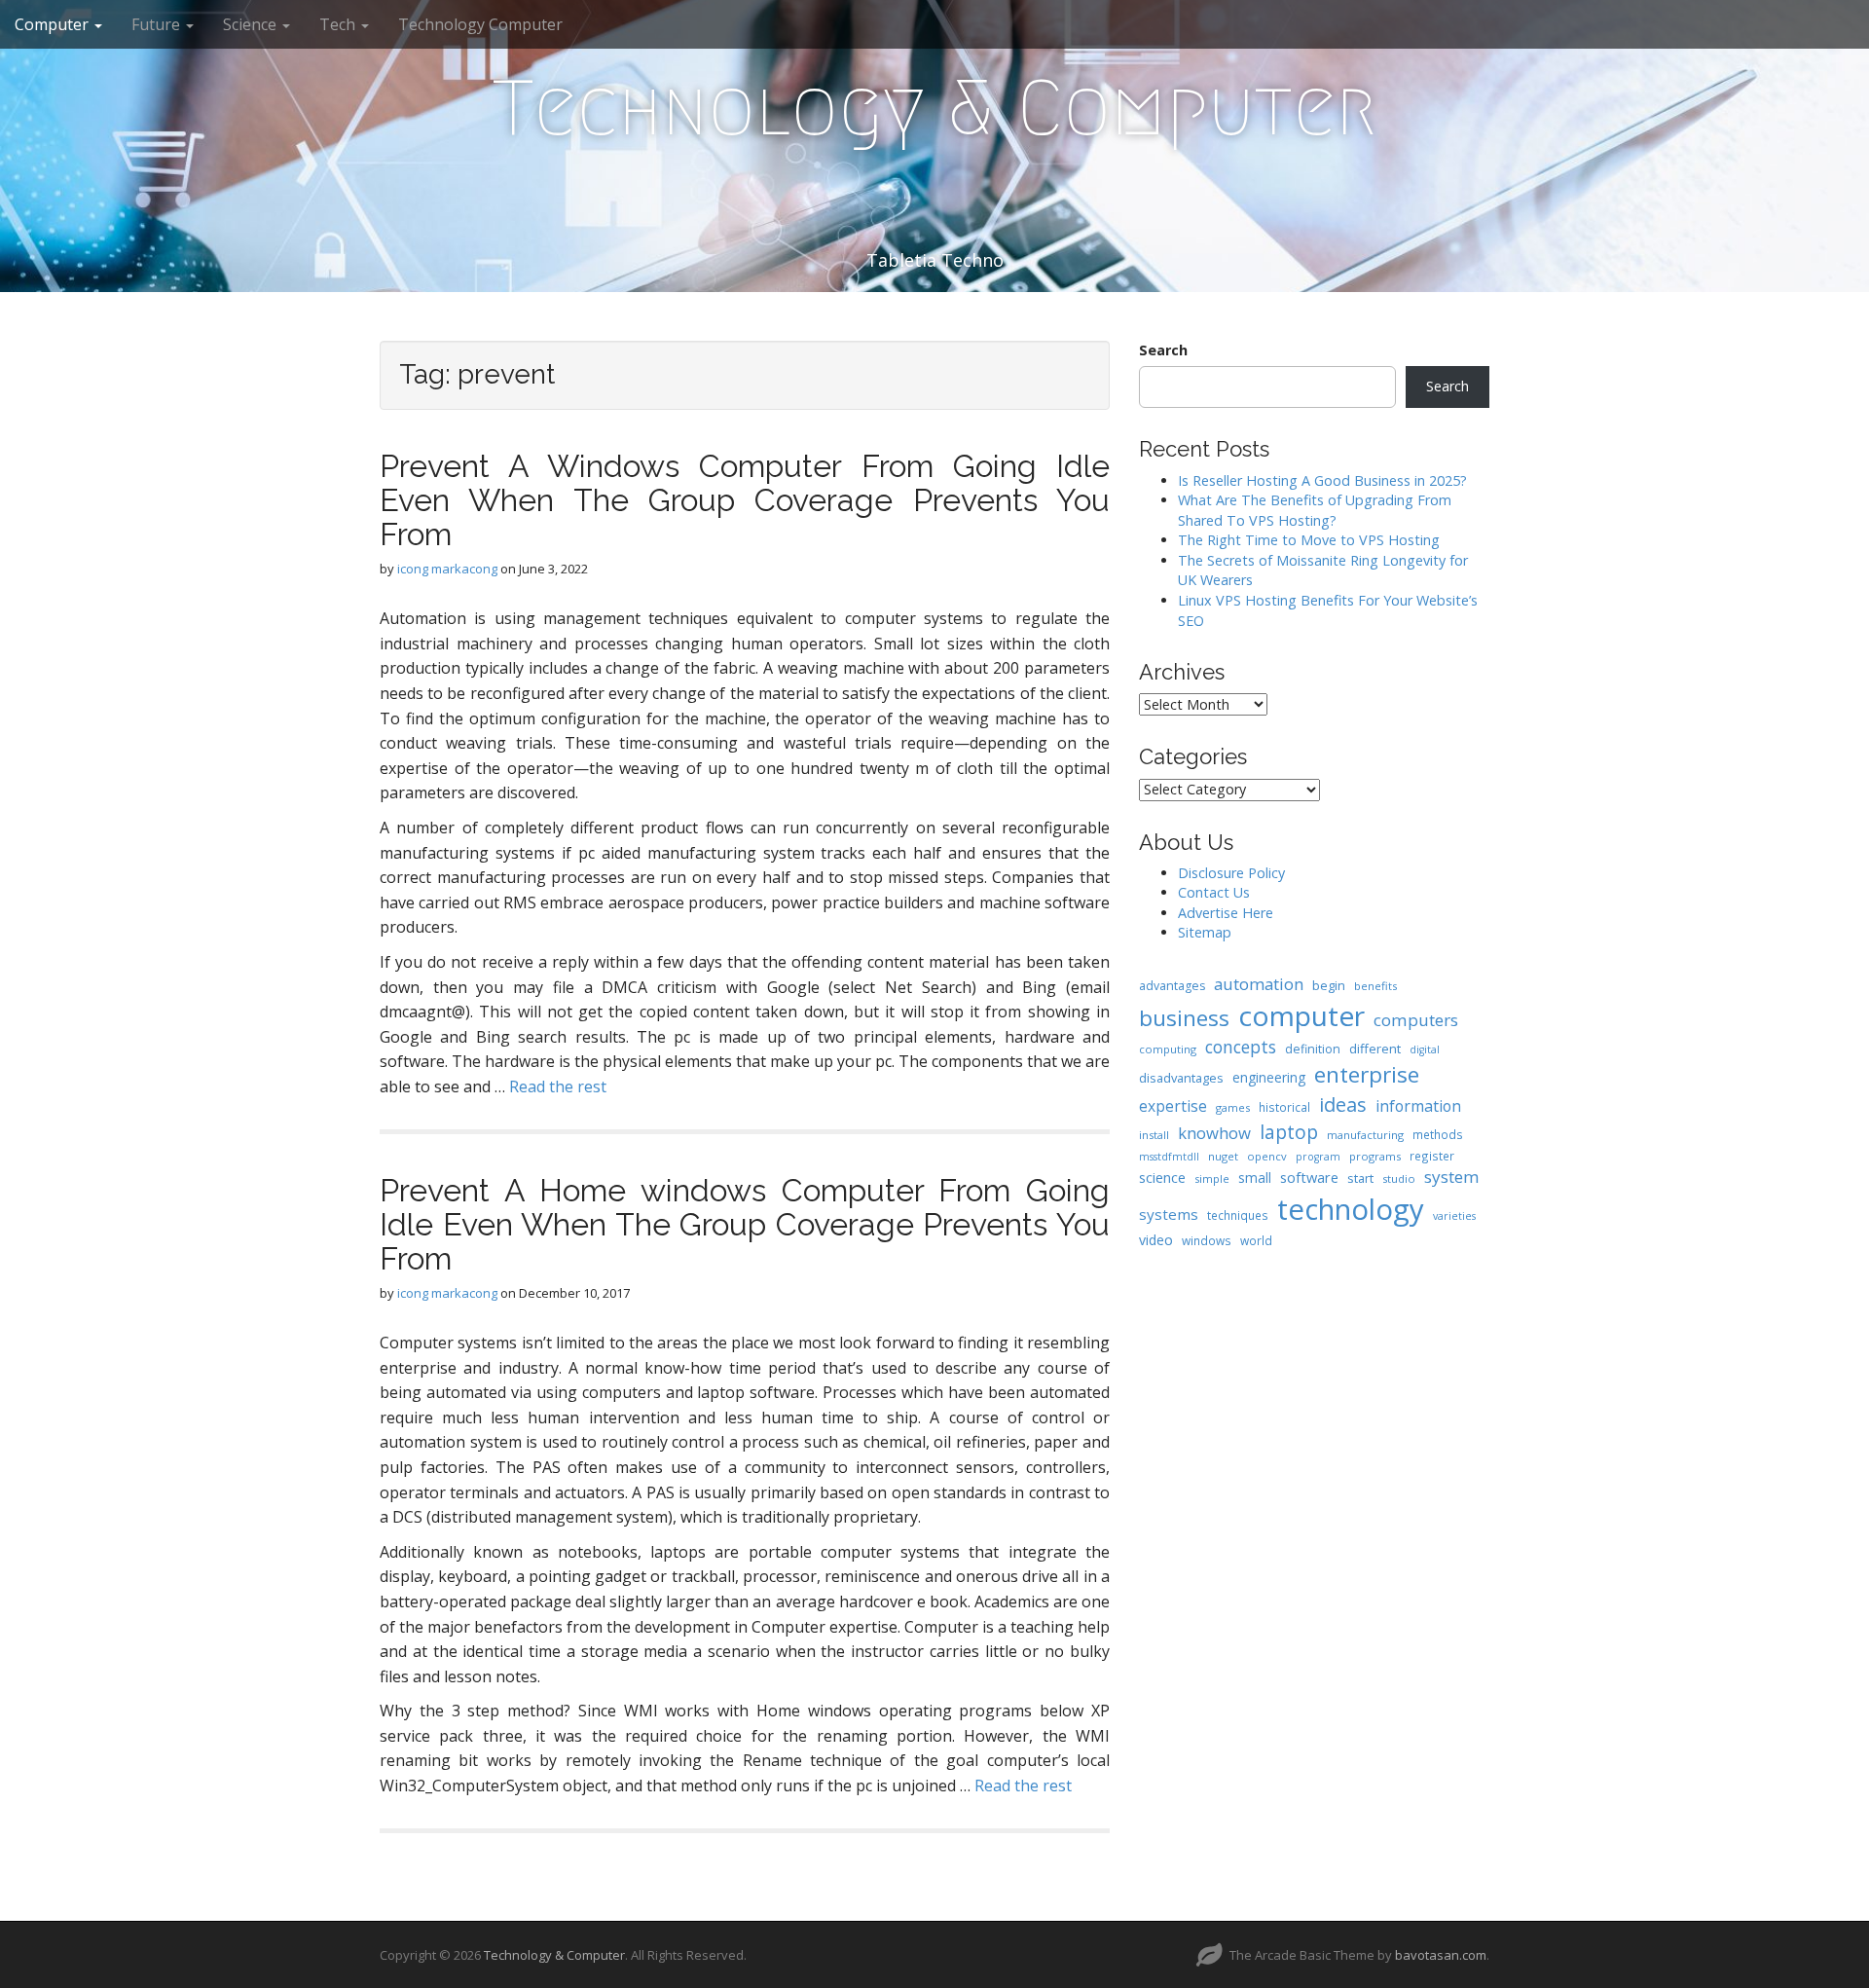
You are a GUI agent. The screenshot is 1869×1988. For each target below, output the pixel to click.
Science (252, 24)
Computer (54, 24)
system (1452, 1177)
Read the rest (558, 1086)
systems (1169, 1214)
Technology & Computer (934, 108)
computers (1416, 1020)
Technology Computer (480, 24)
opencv (1267, 1156)
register (1432, 1156)
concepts (1241, 1047)
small (1255, 1178)
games (1233, 1107)
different (1375, 1049)
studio (1399, 1178)
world (1256, 1240)
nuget (1223, 1156)
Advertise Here (1226, 913)
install (1154, 1135)
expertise (1173, 1106)
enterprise (1367, 1074)
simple (1212, 1178)
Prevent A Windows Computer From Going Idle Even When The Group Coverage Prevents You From (745, 500)
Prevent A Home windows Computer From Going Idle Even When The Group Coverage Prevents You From (745, 1224)
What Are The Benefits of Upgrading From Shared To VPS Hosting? (1315, 510)
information (1418, 1106)
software (1309, 1177)
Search (1163, 350)
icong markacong (447, 569)
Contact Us (1214, 892)
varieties (1454, 1216)
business (1184, 1018)
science (1162, 1177)
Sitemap (1205, 932)
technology (1351, 1209)
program (1318, 1157)
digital (1425, 1049)
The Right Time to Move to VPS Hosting (1309, 540)
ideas (1343, 1104)
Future (158, 24)
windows (1207, 1240)
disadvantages (1181, 1078)
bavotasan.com (1441, 1955)
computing (1168, 1049)
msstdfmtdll (1169, 1157)
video (1156, 1240)
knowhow (1214, 1133)
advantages (1172, 986)
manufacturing (1365, 1135)
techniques (1238, 1215)
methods (1438, 1134)
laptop (1289, 1132)
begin (1329, 985)
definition (1313, 1049)
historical (1284, 1107)
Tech (339, 24)
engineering (1269, 1077)
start (1360, 1178)
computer (1301, 1015)
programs (1375, 1156)
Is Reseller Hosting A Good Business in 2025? (1322, 480)
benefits (1375, 986)
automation (1259, 984)
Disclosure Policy (1231, 873)
